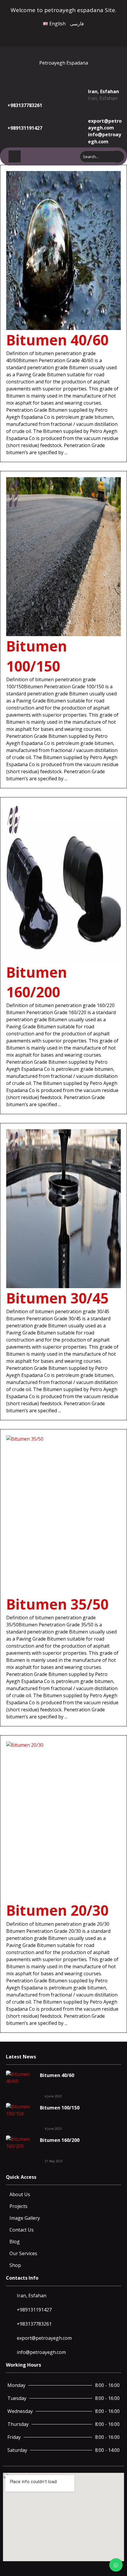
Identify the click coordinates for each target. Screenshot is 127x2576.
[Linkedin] (87, 34)
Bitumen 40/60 (57, 340)
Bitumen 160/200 (60, 2140)
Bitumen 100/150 (60, 2108)
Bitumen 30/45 (57, 1298)
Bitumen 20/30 (57, 1910)
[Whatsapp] (81, 34)
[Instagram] (74, 34)
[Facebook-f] (61, 34)
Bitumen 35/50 (57, 1604)
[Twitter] (68, 34)
